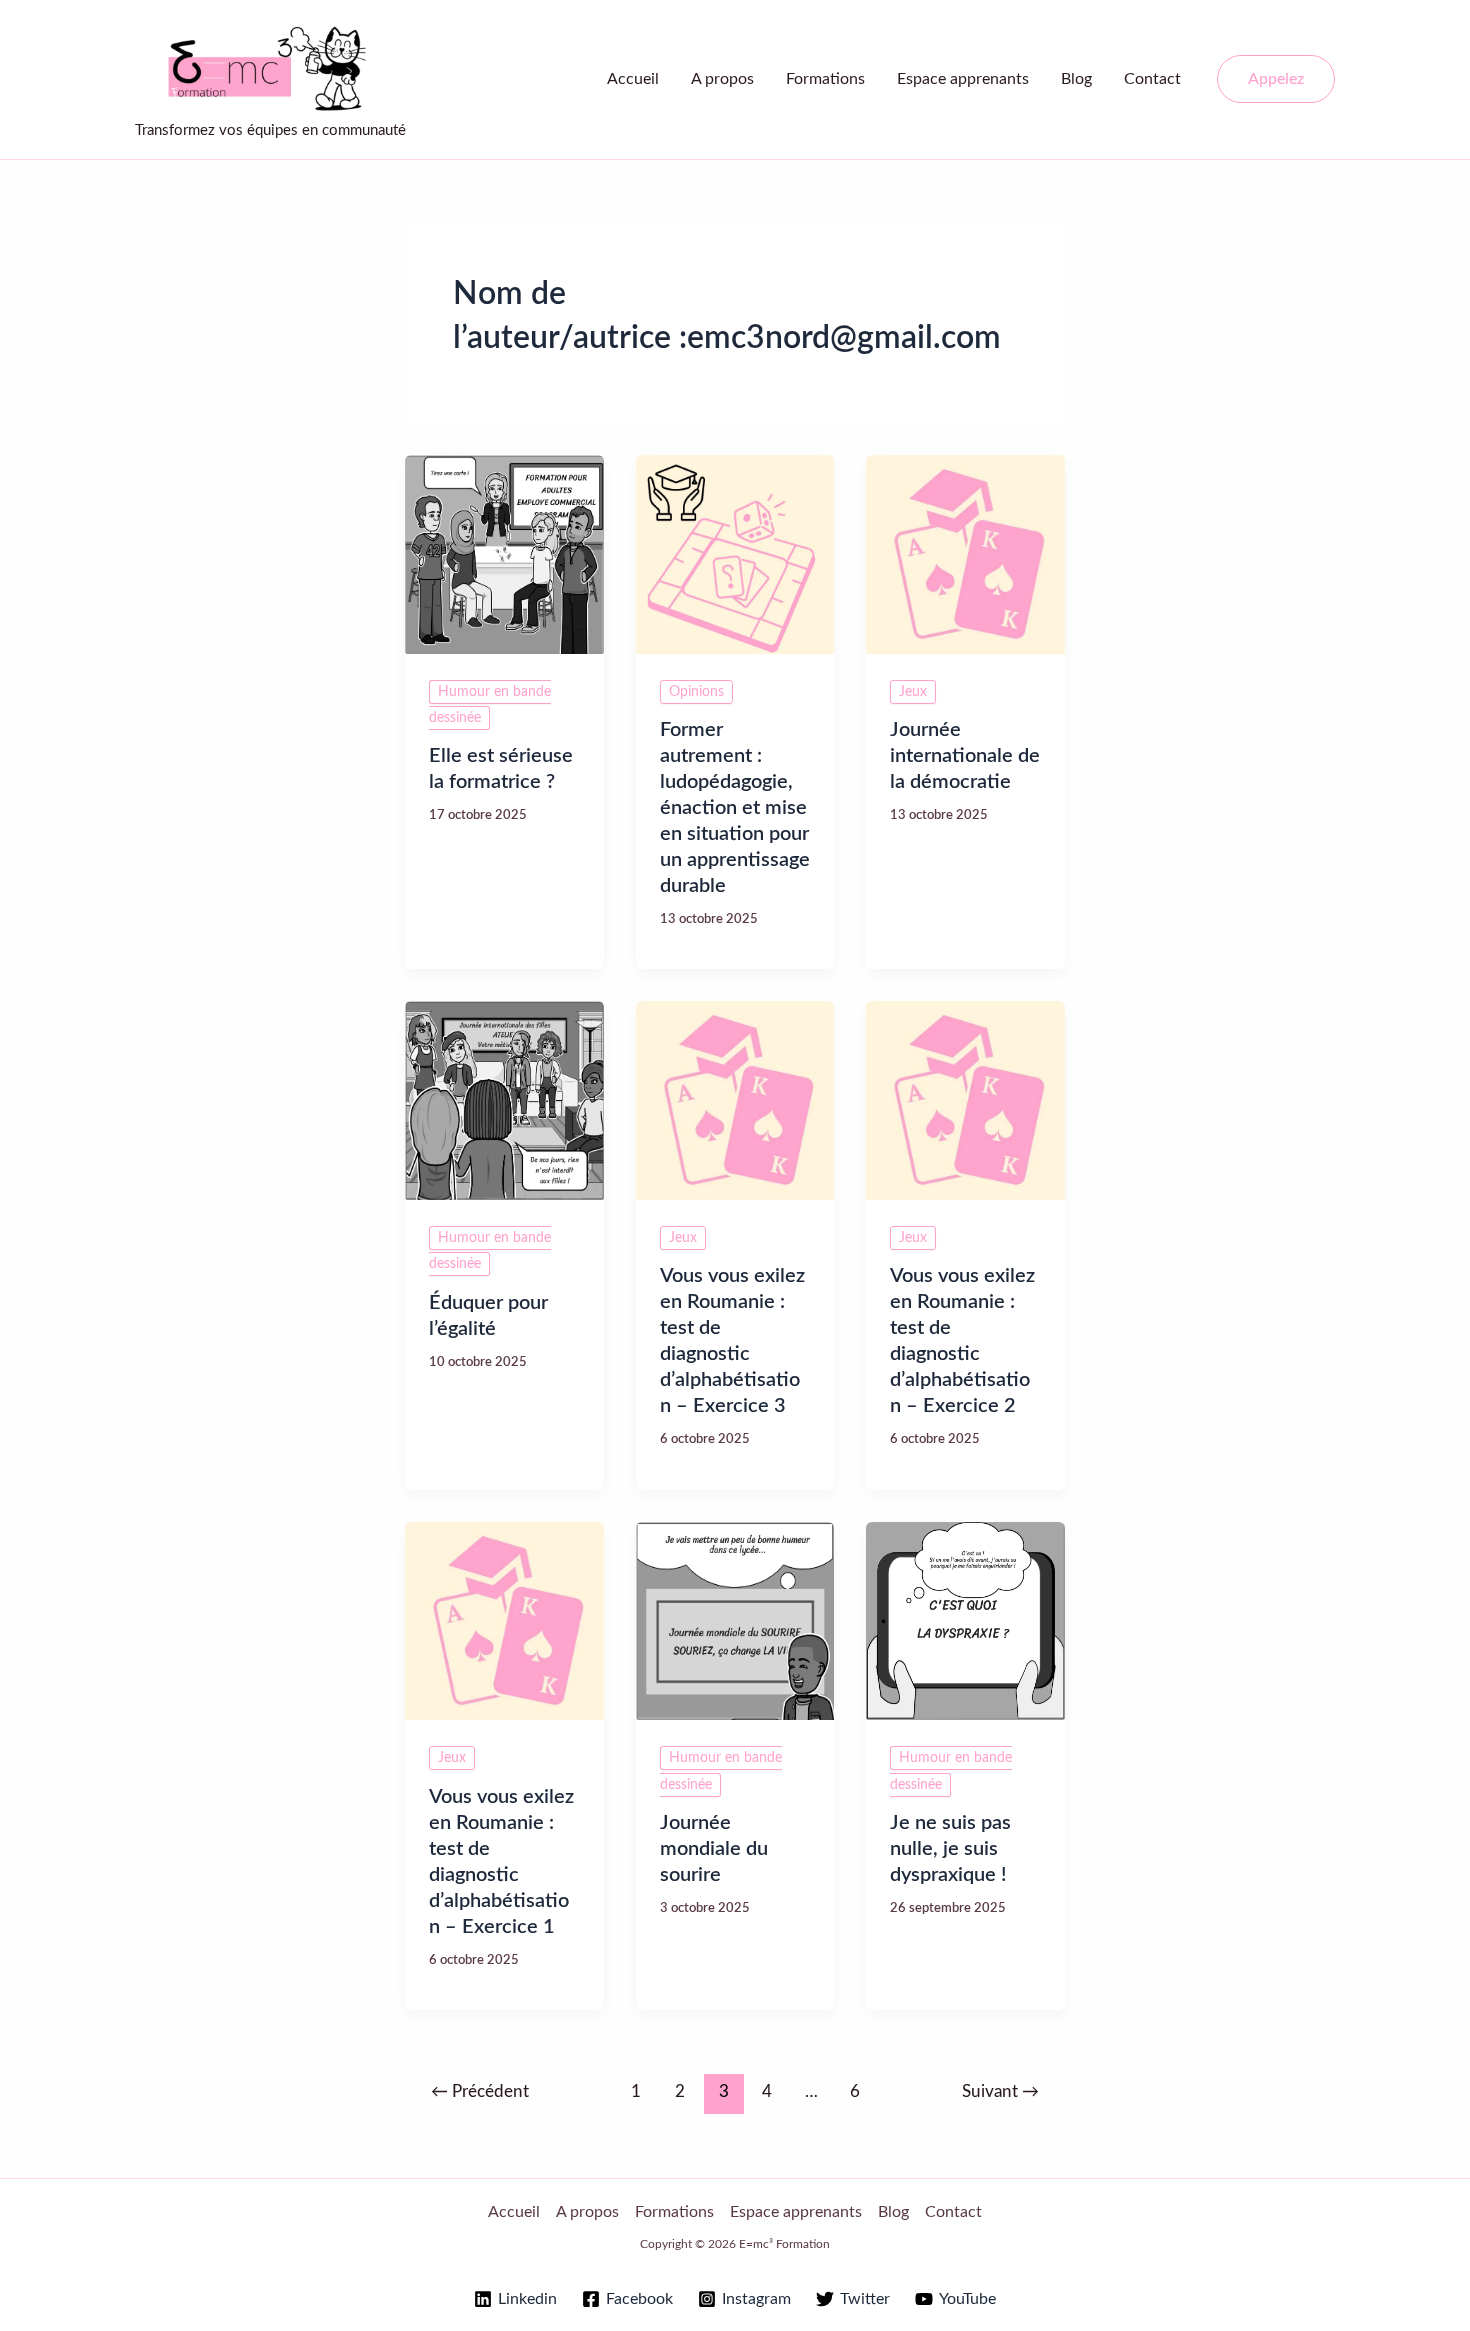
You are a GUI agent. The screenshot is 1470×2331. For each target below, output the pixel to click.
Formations (825, 79)
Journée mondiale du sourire (714, 1849)
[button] (1276, 79)
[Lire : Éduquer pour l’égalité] (504, 1100)
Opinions (696, 692)
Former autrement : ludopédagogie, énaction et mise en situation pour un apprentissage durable (735, 808)
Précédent (480, 2091)
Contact (1152, 79)
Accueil (633, 79)
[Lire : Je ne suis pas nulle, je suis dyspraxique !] (965, 1620)
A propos (722, 79)
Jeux (913, 692)
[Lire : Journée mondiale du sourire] (735, 1620)
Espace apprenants (963, 79)
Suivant (1000, 2091)
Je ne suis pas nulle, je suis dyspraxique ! (950, 1849)
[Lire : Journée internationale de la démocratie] (965, 554)
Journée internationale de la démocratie (965, 756)
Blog (1076, 79)
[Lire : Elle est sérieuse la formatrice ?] (504, 554)
